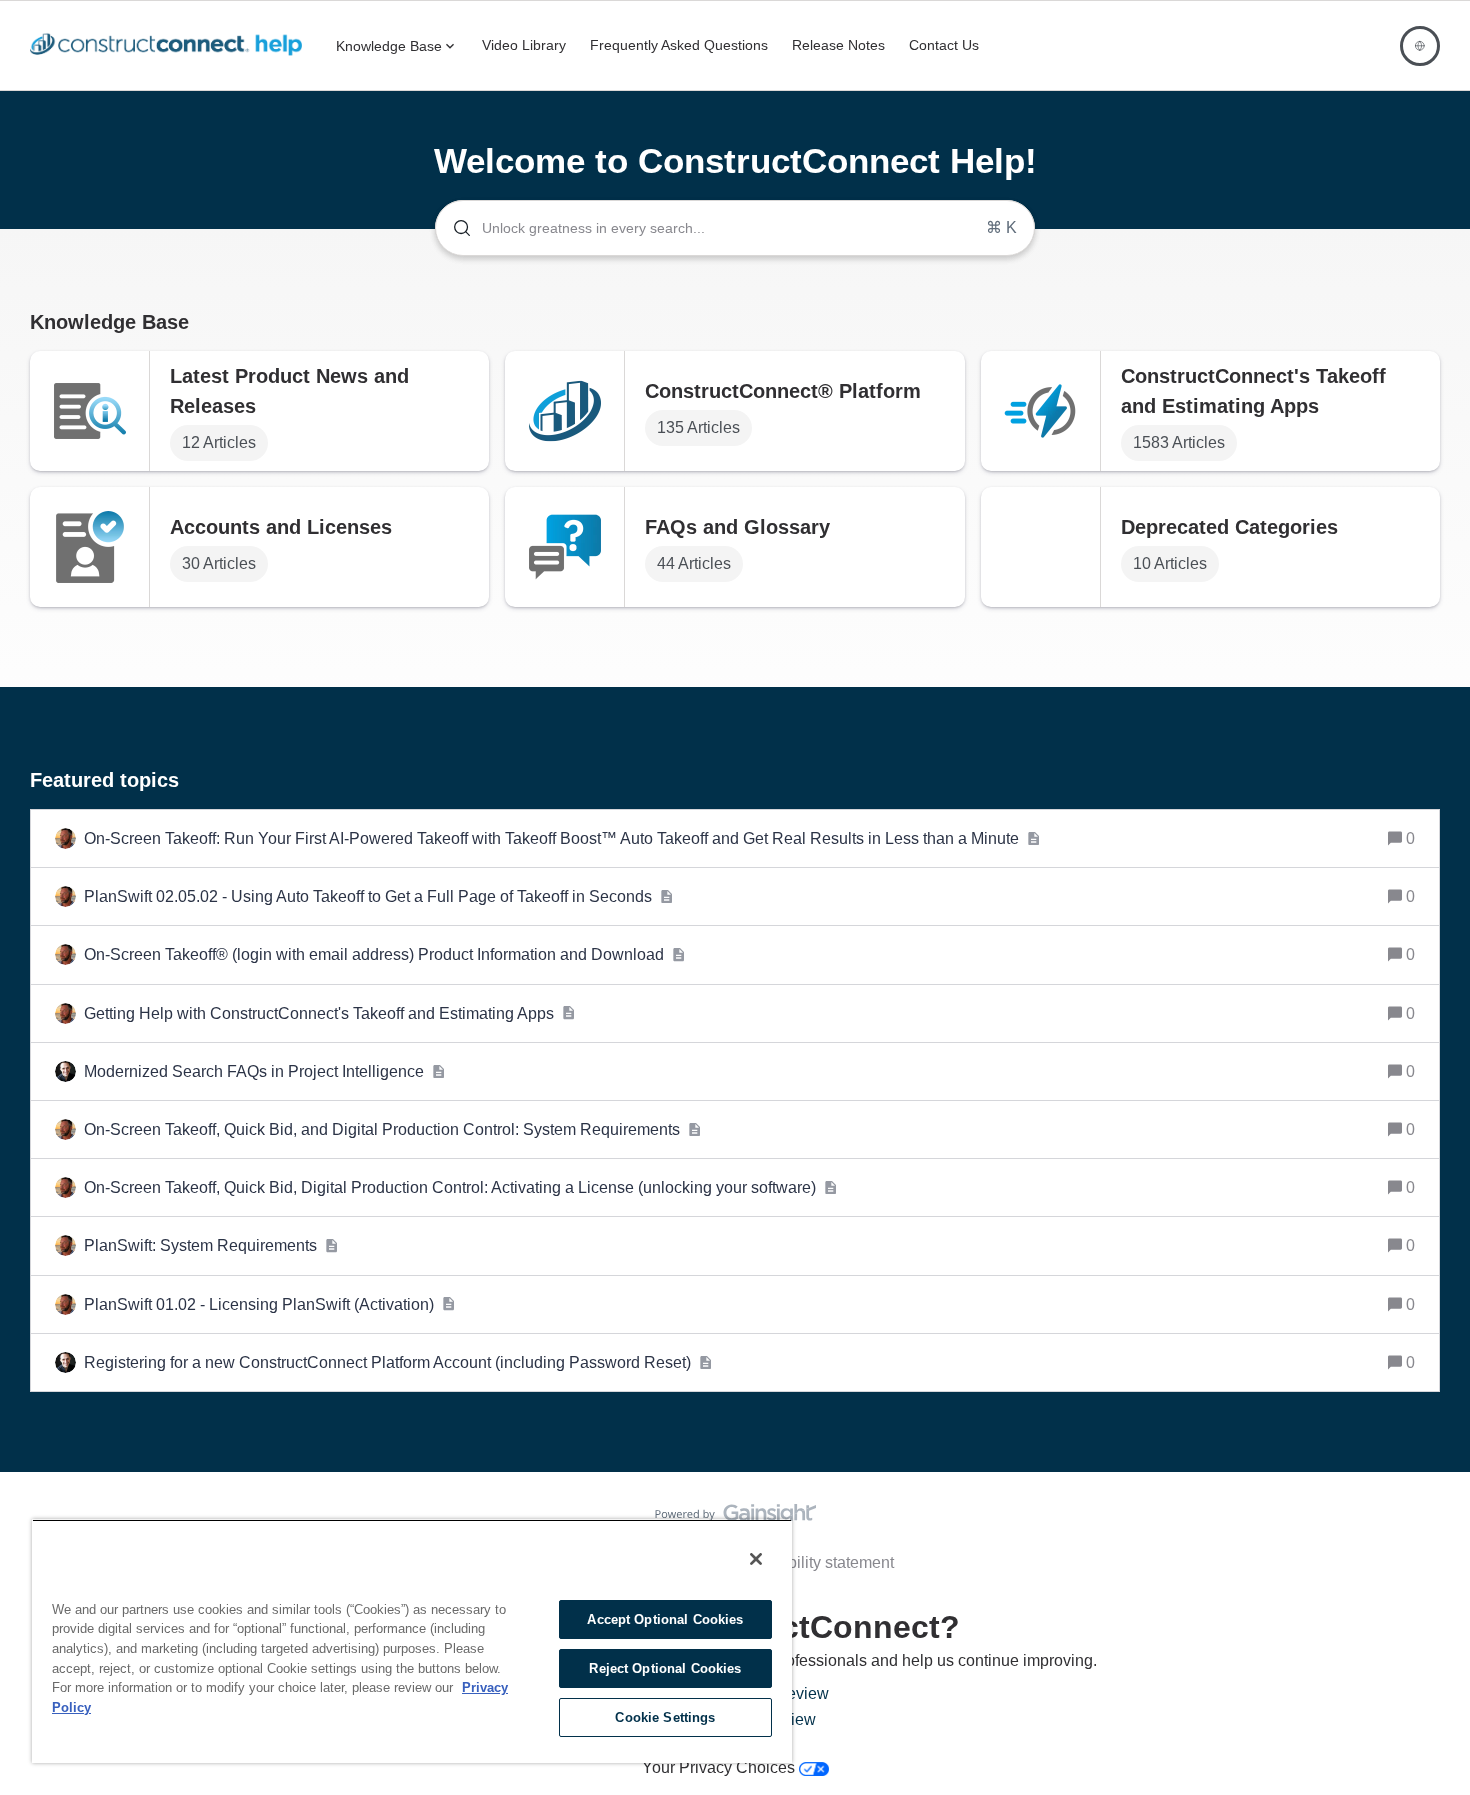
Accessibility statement (813, 1562)
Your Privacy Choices (720, 1767)
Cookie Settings (665, 1717)
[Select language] (1420, 46)
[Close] (756, 1559)
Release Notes (838, 45)
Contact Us (944, 45)
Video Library (524, 45)
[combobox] (735, 228)
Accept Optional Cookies (665, 1619)
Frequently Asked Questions (679, 45)
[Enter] (454, 228)
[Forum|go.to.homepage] (171, 46)
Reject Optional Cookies (665, 1668)
